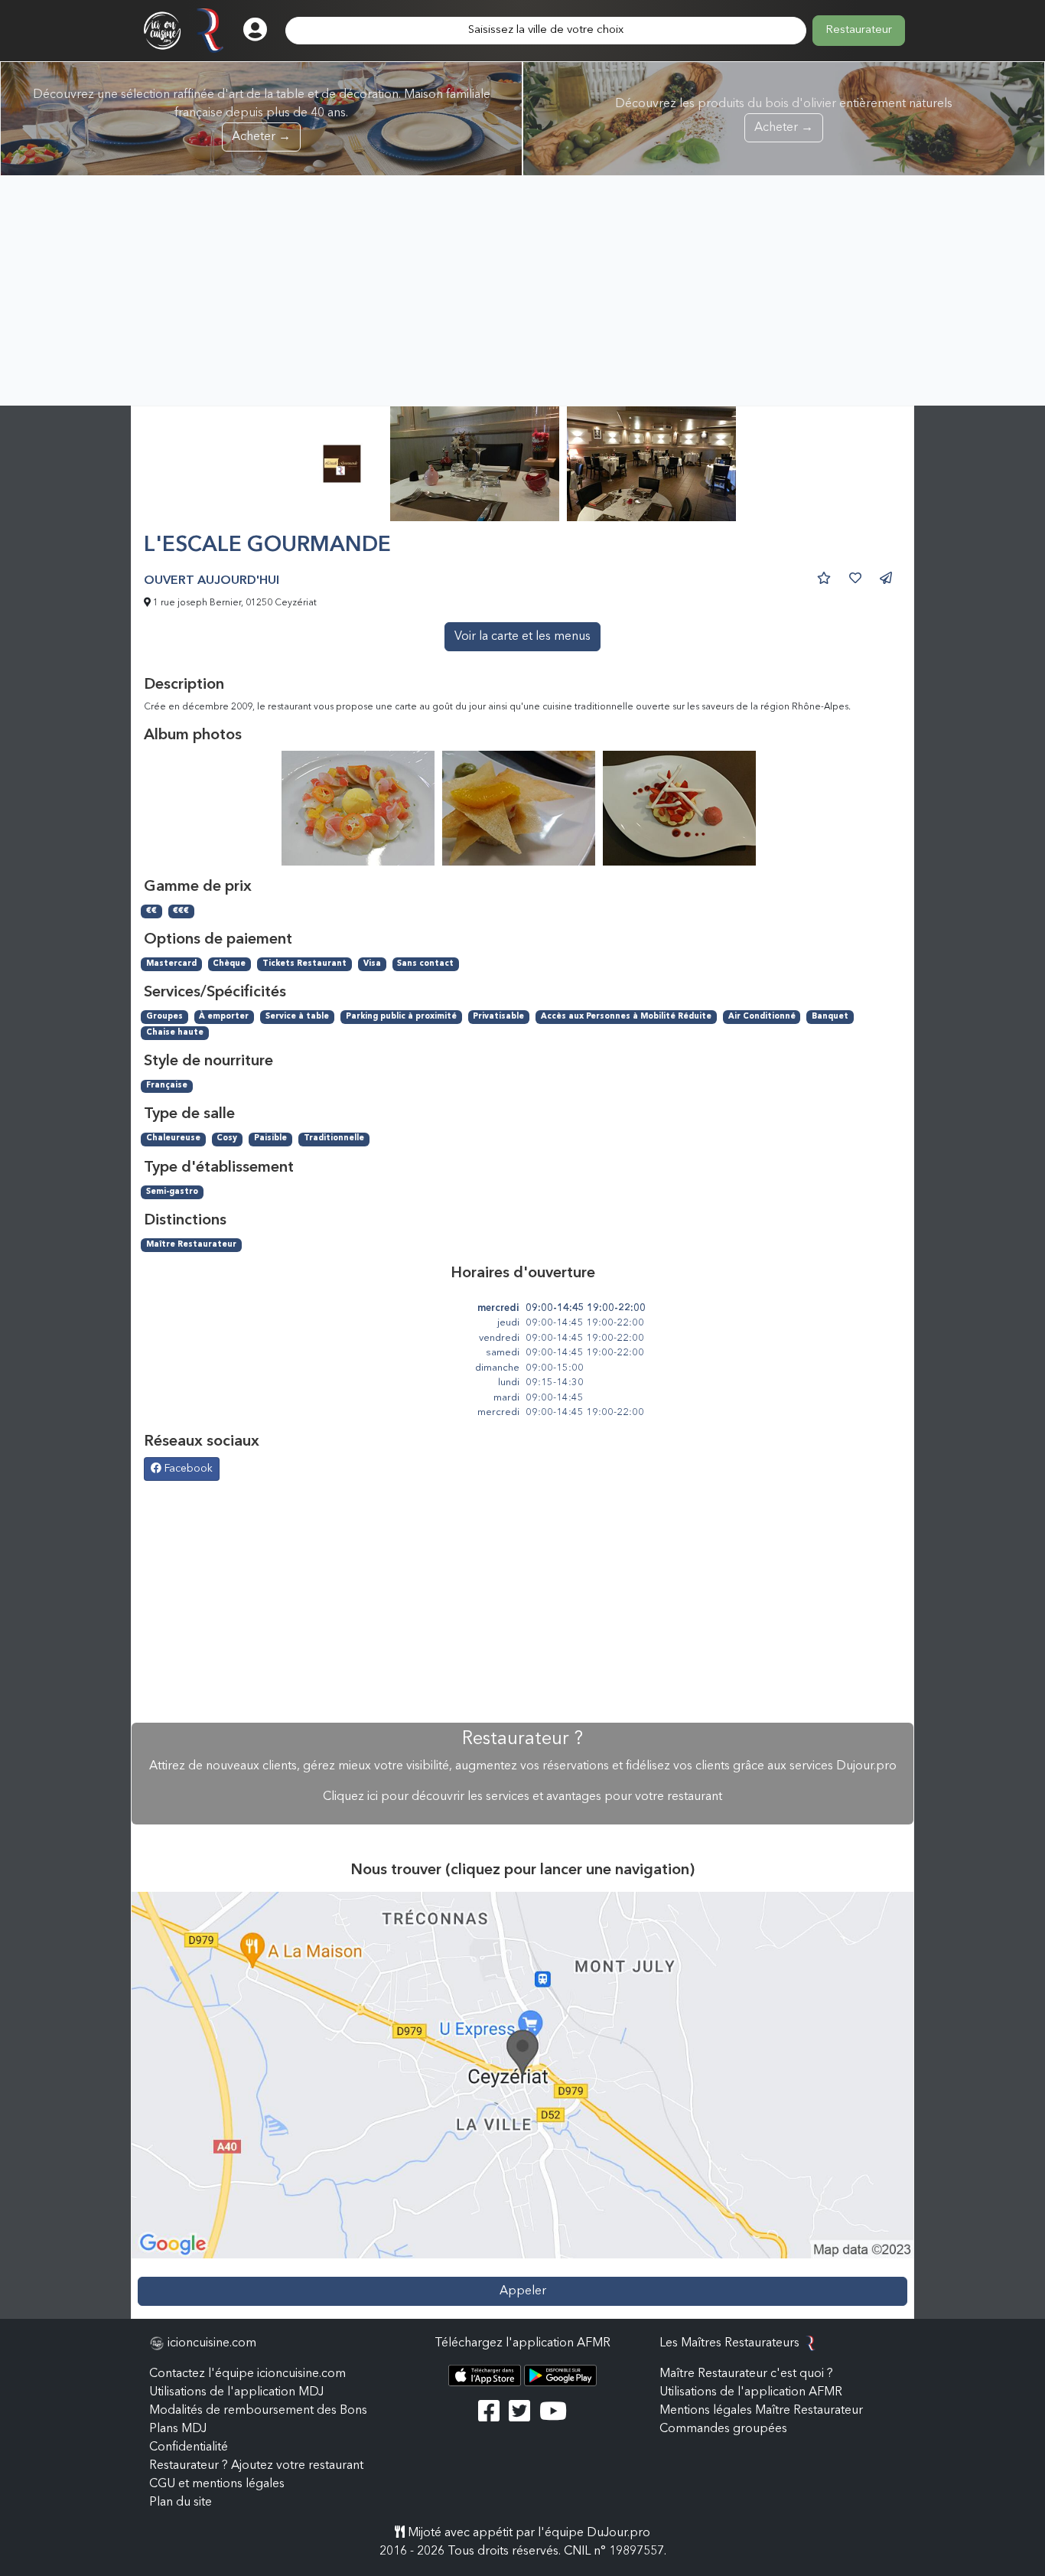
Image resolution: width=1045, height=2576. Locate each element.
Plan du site (181, 2503)
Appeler (523, 2291)
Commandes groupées (723, 2429)
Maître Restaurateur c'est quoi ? (746, 2374)
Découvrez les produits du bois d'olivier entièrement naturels (784, 116)
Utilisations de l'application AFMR (751, 2392)
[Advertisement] (522, 291)
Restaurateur (859, 30)
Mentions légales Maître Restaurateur (761, 2411)
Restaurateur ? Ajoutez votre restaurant (256, 2466)
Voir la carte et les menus (522, 637)
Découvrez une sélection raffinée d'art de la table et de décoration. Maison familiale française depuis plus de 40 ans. (262, 116)
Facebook (187, 1469)
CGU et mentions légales (217, 2484)
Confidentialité (189, 2447)
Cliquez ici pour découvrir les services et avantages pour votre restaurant (522, 1797)
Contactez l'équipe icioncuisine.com (247, 2374)
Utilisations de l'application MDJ (236, 2392)
